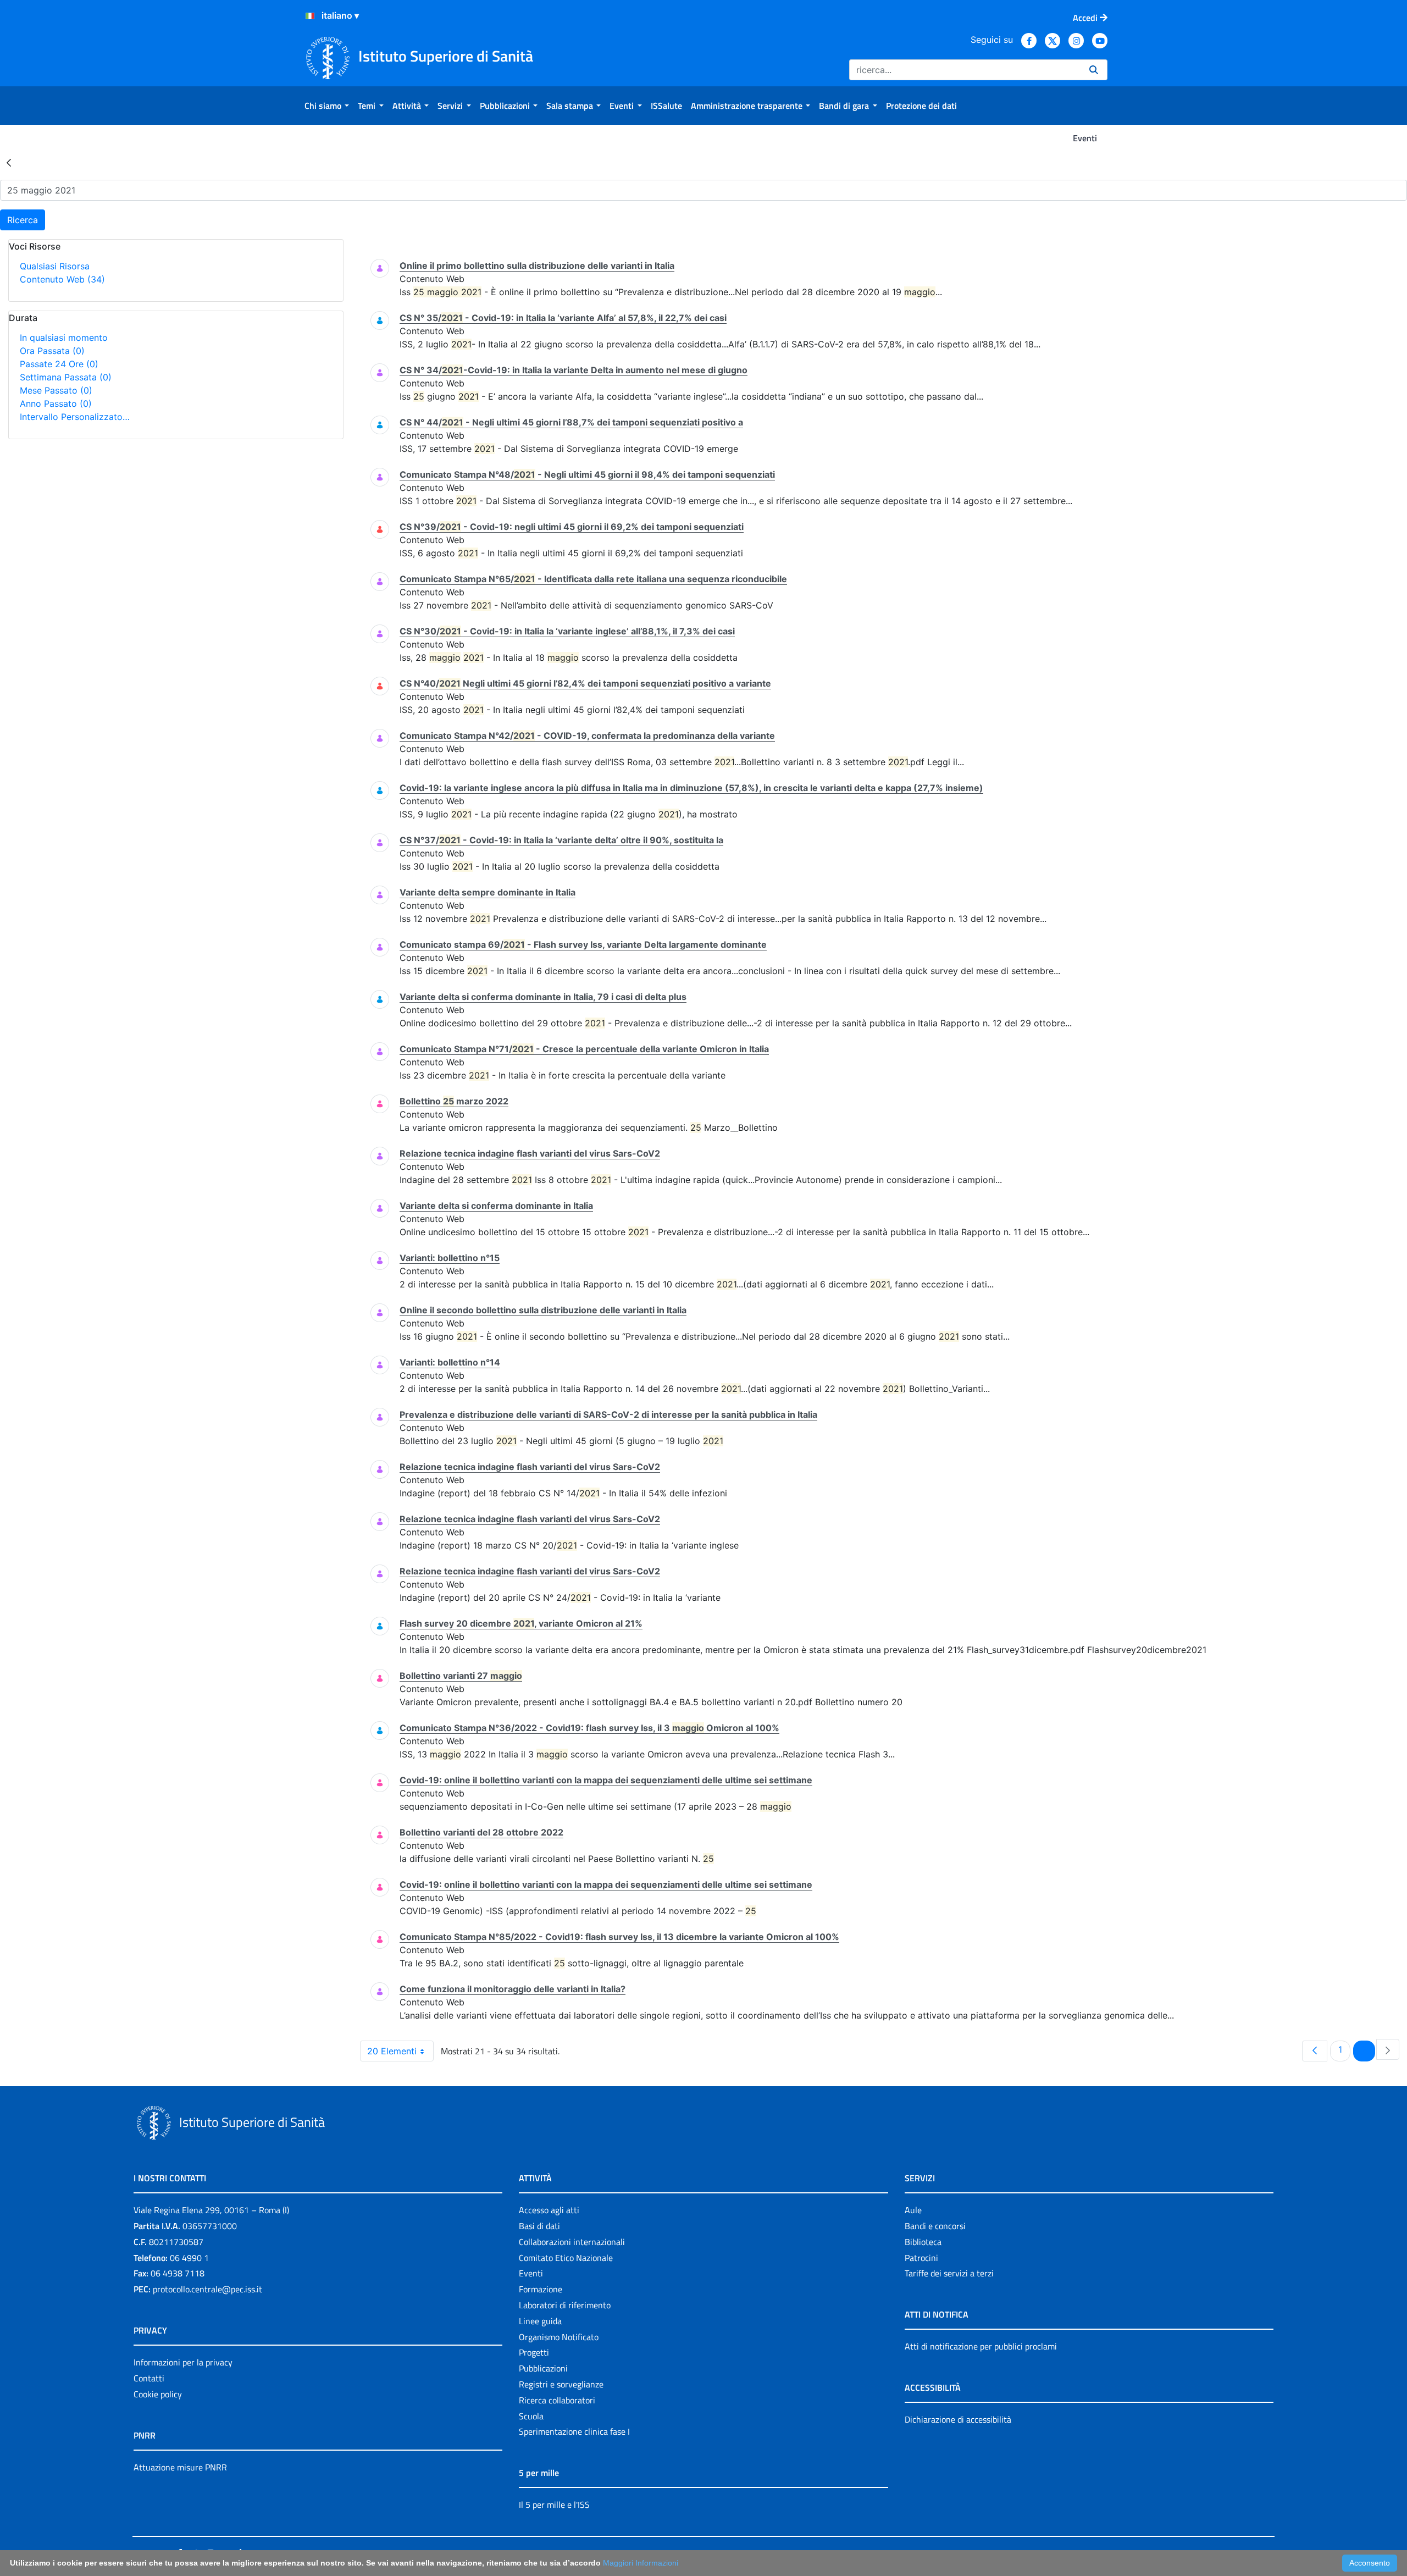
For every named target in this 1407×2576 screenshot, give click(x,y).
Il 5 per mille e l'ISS (554, 2505)
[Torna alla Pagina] (9, 162)
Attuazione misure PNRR (180, 2467)
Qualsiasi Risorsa (55, 266)
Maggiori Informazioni (641, 2563)
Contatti (149, 2378)
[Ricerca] (1094, 70)
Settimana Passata (66, 377)
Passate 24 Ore (59, 364)
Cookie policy (158, 2394)
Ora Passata (52, 351)
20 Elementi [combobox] (392, 2051)
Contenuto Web (62, 279)
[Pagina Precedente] (1315, 2051)
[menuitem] (327, 106)
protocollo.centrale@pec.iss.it (207, 2289)
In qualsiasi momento (64, 338)
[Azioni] (310, 16)
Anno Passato (56, 403)
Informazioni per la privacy (183, 2362)
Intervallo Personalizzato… (75, 417)
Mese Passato (56, 390)
